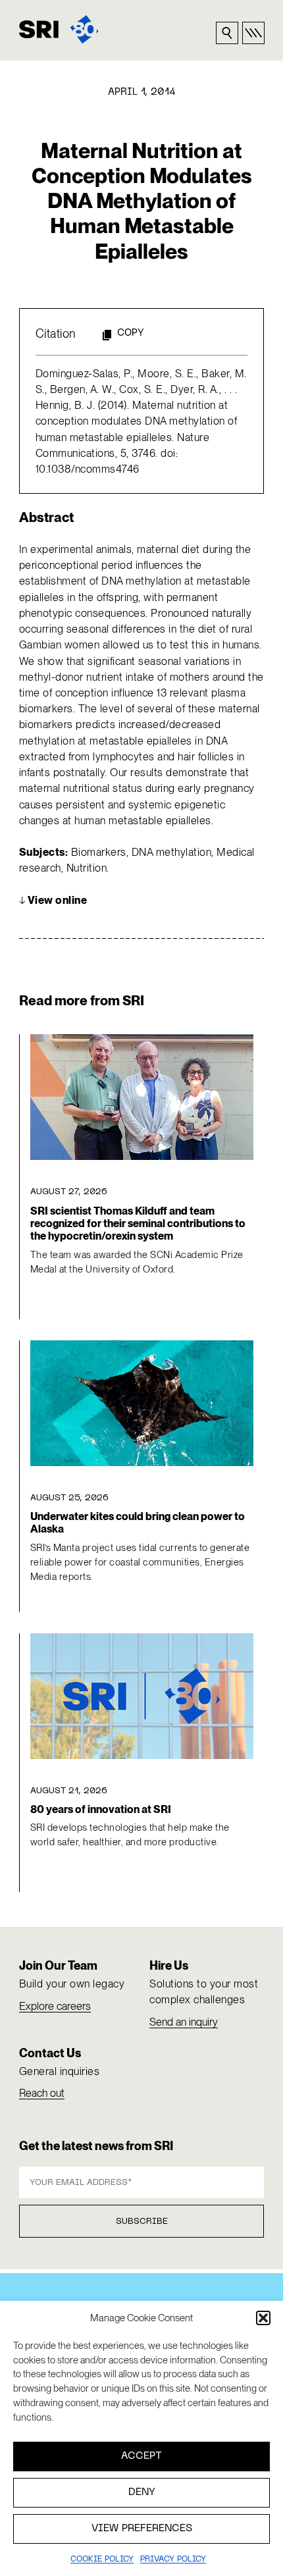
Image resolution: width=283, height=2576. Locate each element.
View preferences (142, 2529)
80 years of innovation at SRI (101, 1809)
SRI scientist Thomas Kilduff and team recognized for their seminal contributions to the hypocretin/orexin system (138, 1224)
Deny (142, 2492)
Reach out (42, 2093)
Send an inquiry (184, 2022)
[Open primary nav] (253, 33)
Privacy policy (173, 2560)
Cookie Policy (102, 2560)
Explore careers (55, 2006)
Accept (141, 2456)
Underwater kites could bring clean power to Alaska (138, 1523)
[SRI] (59, 29)
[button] (263, 2318)
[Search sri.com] (227, 33)
